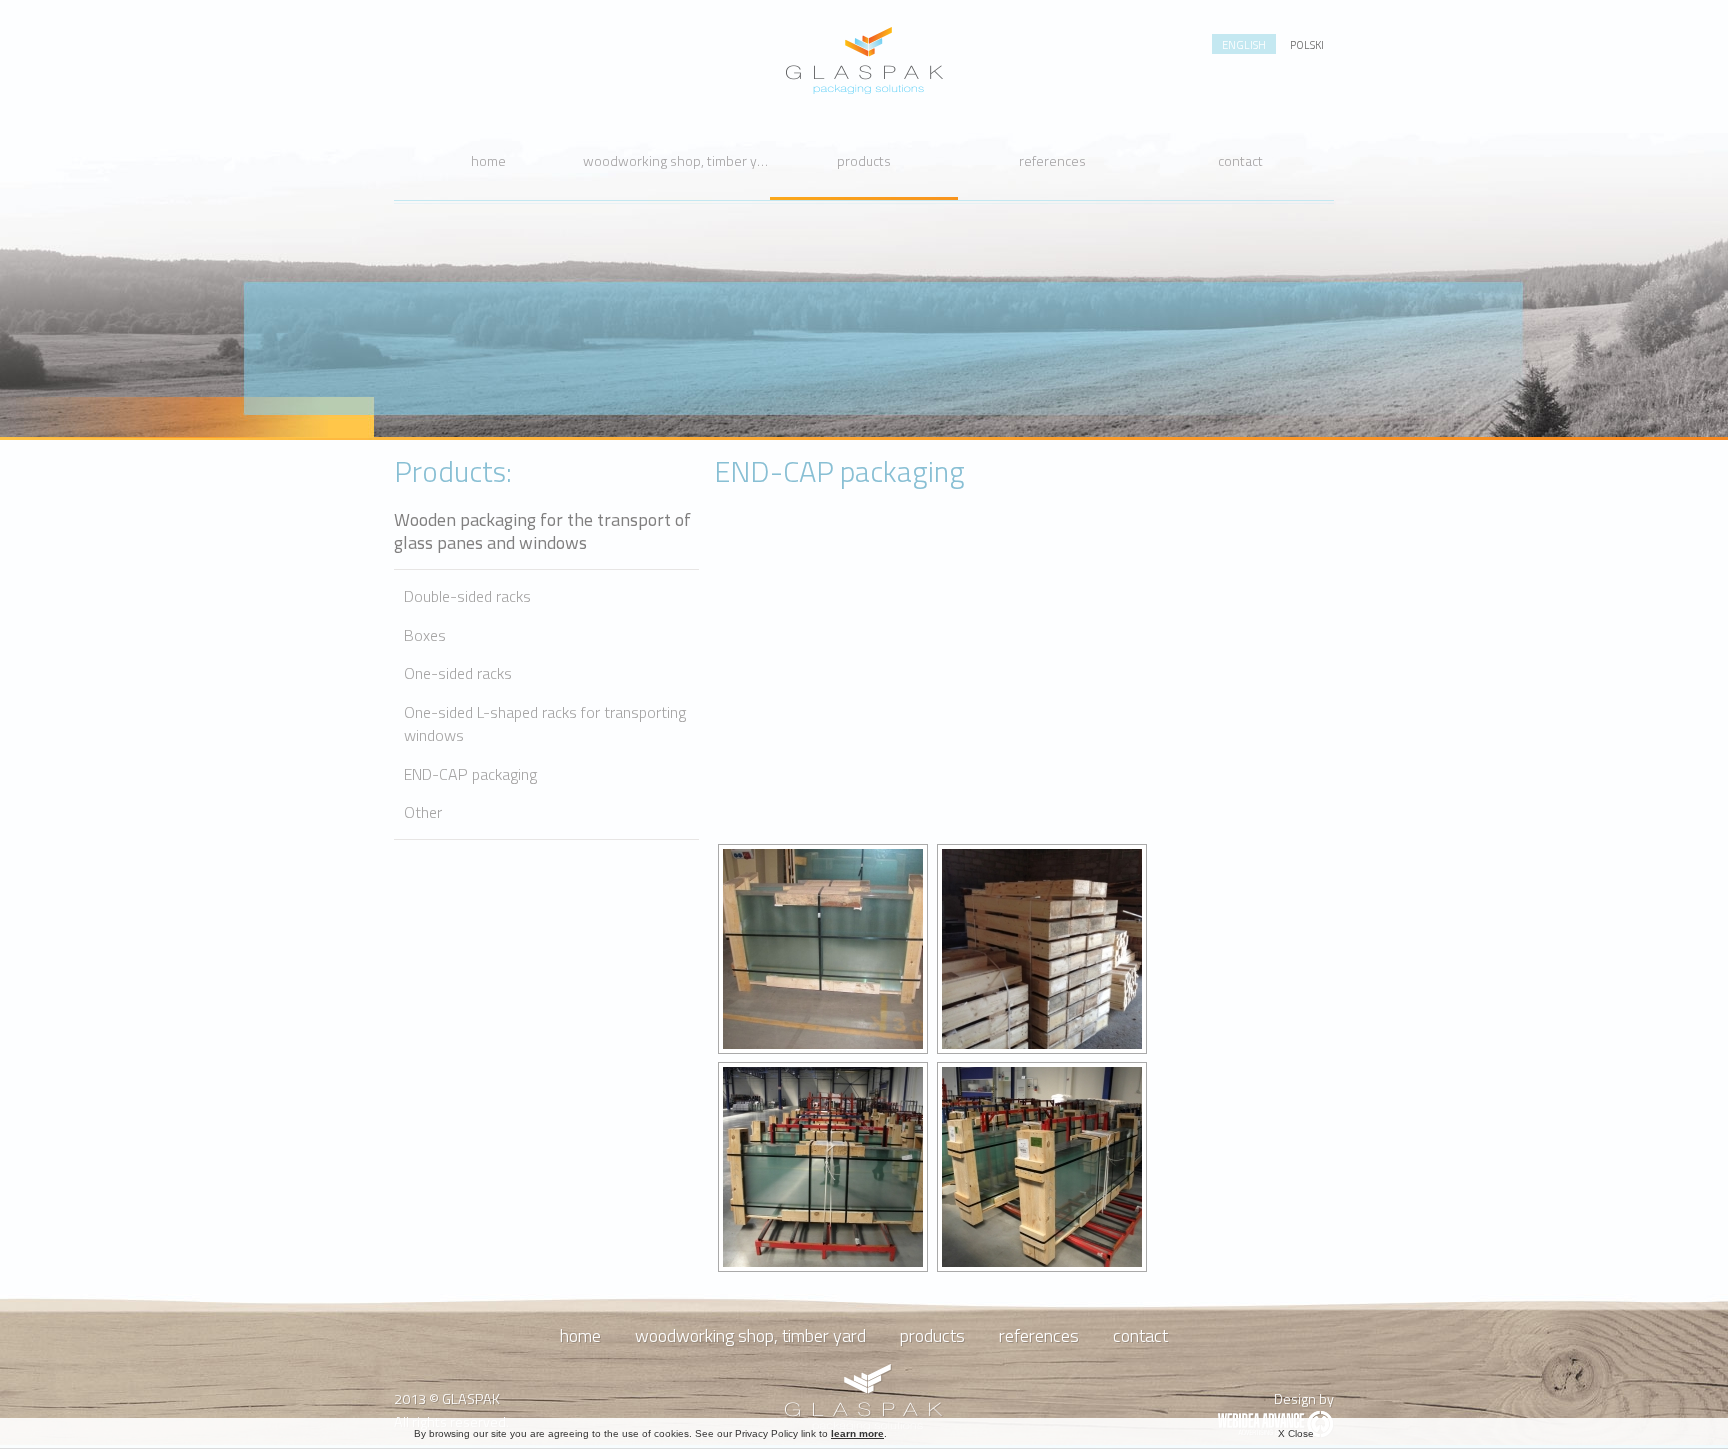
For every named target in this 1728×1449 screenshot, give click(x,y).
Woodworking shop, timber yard (676, 160)
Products (864, 160)
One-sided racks (458, 673)
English (1244, 45)
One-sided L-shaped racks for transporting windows (545, 724)
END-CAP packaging (470, 774)
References (1052, 160)
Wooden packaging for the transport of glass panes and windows (542, 531)
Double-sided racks (467, 596)
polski (1307, 45)
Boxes (425, 635)
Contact (1240, 160)
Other (423, 812)
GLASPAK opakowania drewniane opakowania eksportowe (864, 60)
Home (488, 160)
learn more (857, 1433)
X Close (1296, 1433)
